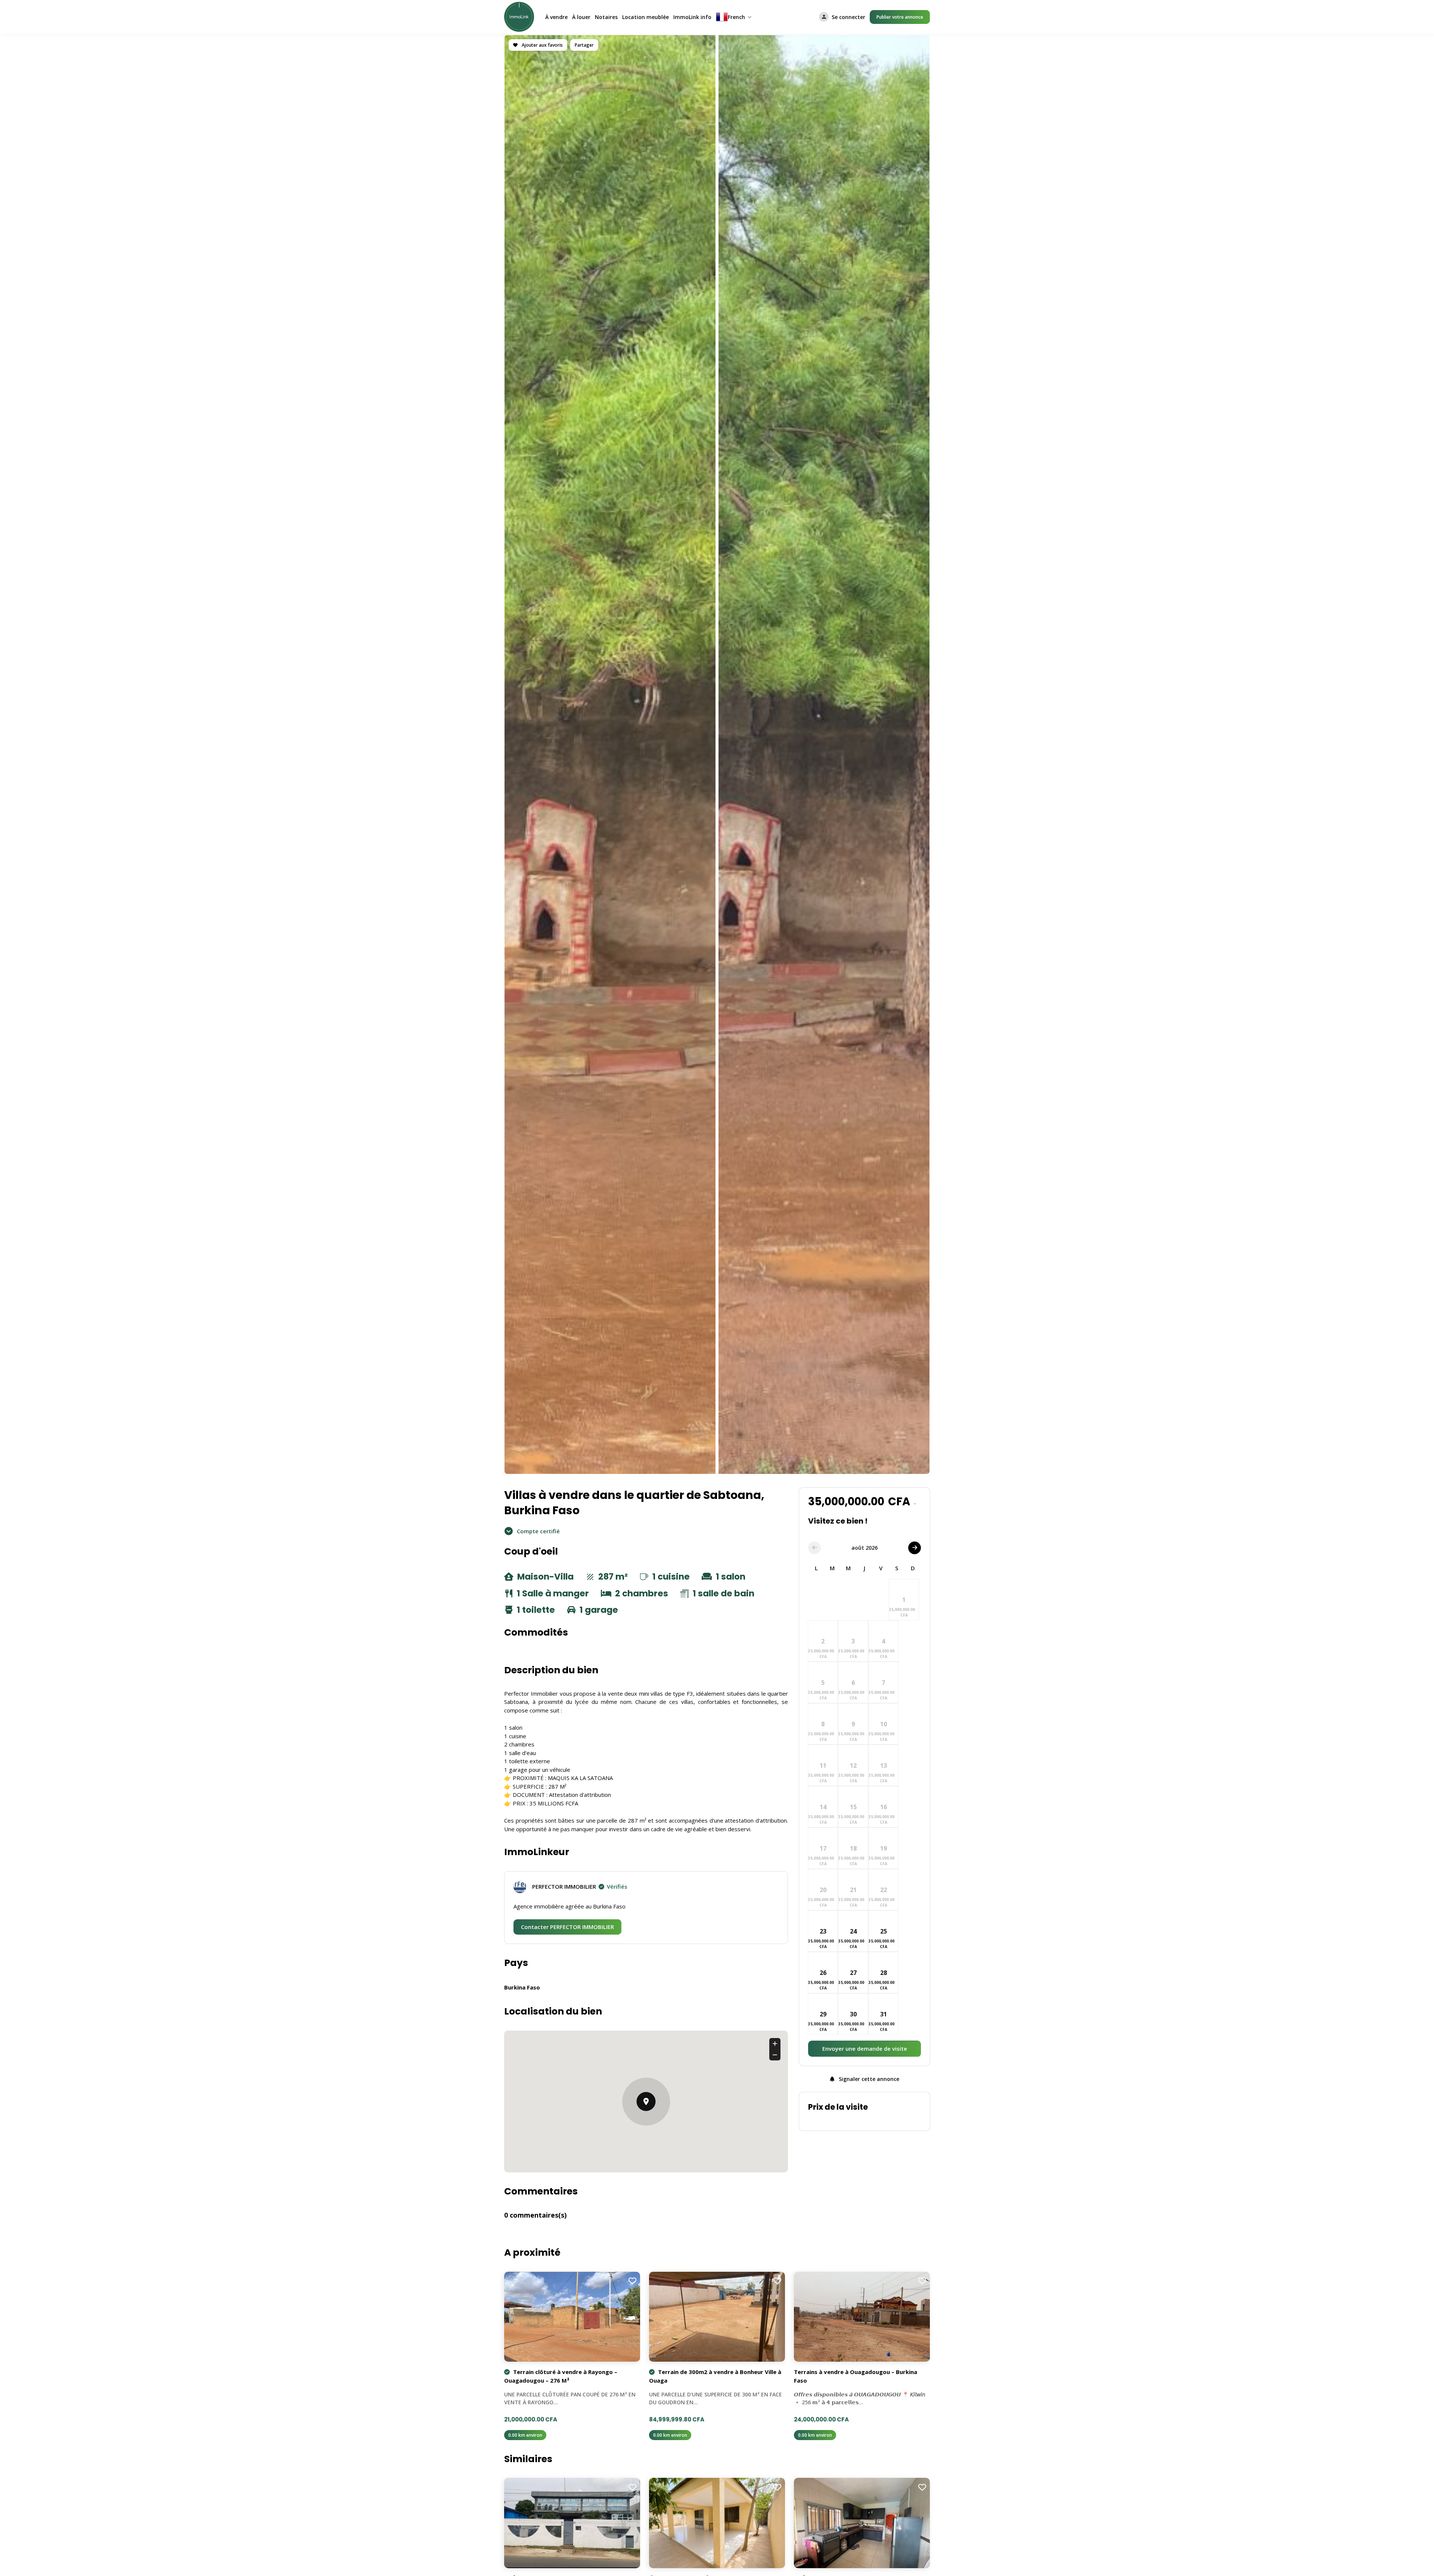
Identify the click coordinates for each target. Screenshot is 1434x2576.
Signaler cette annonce (868, 2079)
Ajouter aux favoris (542, 45)
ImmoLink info (692, 17)
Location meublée (645, 17)
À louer (581, 17)
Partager (584, 45)
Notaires (606, 17)
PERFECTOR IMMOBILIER (580, 1886)
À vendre (556, 17)
